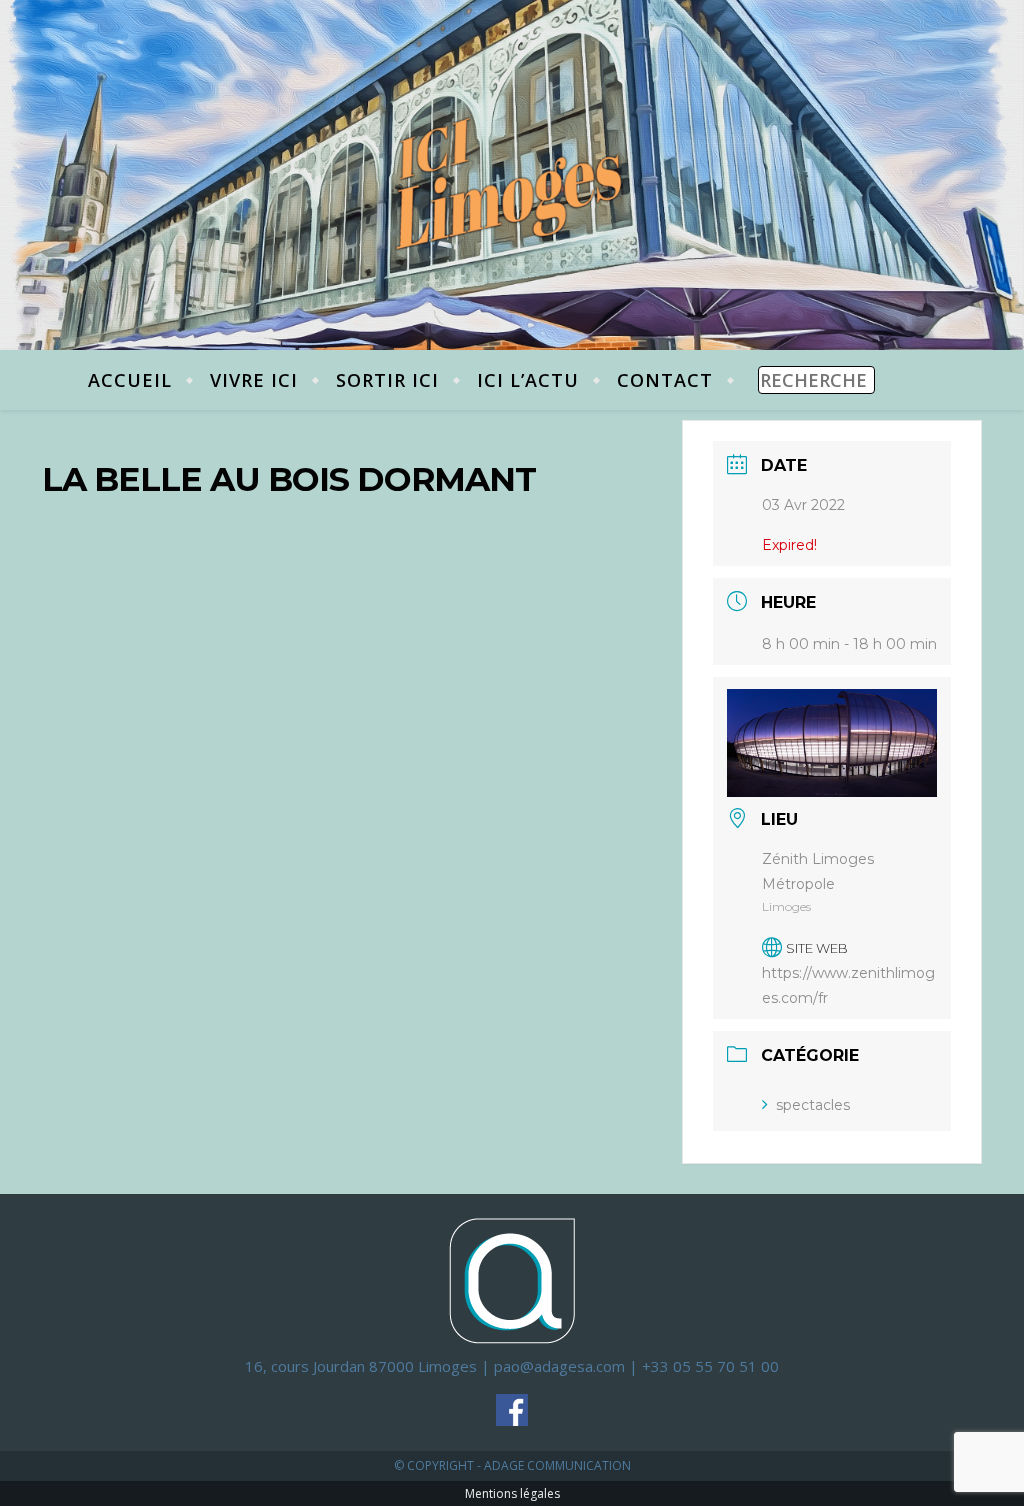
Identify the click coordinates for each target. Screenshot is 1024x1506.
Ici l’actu (528, 380)
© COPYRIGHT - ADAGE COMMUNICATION (512, 1465)
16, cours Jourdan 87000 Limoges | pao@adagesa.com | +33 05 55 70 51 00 (512, 1366)
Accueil (130, 380)
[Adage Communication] (512, 1279)
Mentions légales (512, 1493)
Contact (665, 380)
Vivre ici (254, 380)
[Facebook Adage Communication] (512, 1410)
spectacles (813, 1105)
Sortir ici (387, 380)
